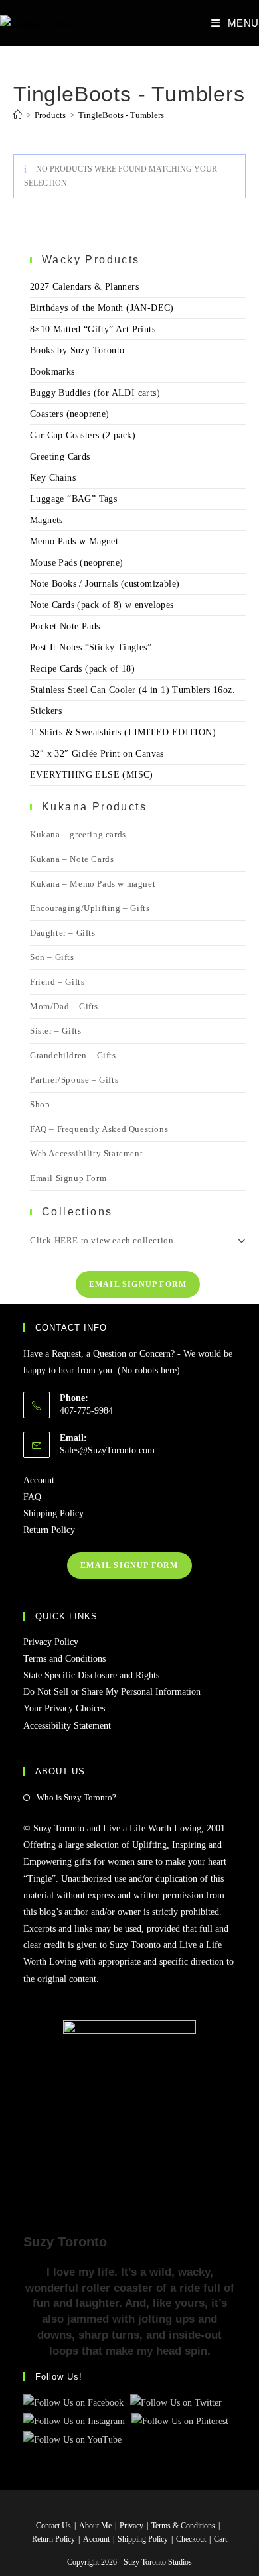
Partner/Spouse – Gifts (74, 1080)
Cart (220, 2539)
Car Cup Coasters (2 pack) (83, 435)
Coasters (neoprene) (70, 414)
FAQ (32, 1497)
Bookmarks (52, 372)
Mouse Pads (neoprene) (76, 563)
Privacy (131, 2526)
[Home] (18, 115)
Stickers (46, 711)
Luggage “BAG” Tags (73, 499)
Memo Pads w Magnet (74, 541)
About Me (95, 2526)
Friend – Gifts (57, 982)
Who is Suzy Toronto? (76, 1797)
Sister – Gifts (55, 1031)
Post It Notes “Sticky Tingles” (91, 647)
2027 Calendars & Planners (84, 287)
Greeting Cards (60, 457)
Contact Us (53, 2526)
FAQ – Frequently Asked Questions (99, 1129)
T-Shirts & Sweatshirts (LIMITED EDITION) (123, 732)
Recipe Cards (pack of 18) (82, 669)
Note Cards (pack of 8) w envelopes (102, 605)
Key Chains (53, 478)
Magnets (46, 520)
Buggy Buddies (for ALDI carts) (95, 393)
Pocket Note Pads (65, 626)
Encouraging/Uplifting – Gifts (90, 908)
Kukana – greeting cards (78, 834)
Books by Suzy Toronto (77, 350)
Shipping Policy (53, 1513)
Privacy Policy (51, 1642)
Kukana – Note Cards (72, 859)
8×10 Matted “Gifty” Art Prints (93, 329)
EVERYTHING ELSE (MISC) (92, 775)
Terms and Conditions (64, 1659)
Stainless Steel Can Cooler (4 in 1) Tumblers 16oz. (132, 690)
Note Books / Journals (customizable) (105, 584)
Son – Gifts (52, 957)
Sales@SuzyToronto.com (107, 1450)
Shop (40, 1104)
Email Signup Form (68, 1178)
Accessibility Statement (67, 1726)
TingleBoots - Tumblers (121, 115)
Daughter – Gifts (63, 933)
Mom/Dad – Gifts (64, 1006)
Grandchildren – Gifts (73, 1055)
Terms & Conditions (183, 2526)
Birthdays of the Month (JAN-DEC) (102, 308)
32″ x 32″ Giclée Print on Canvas (97, 754)
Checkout (191, 2539)
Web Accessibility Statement (86, 1153)
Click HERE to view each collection (102, 1240)
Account (39, 1480)
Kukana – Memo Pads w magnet (93, 884)
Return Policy (49, 1530)
